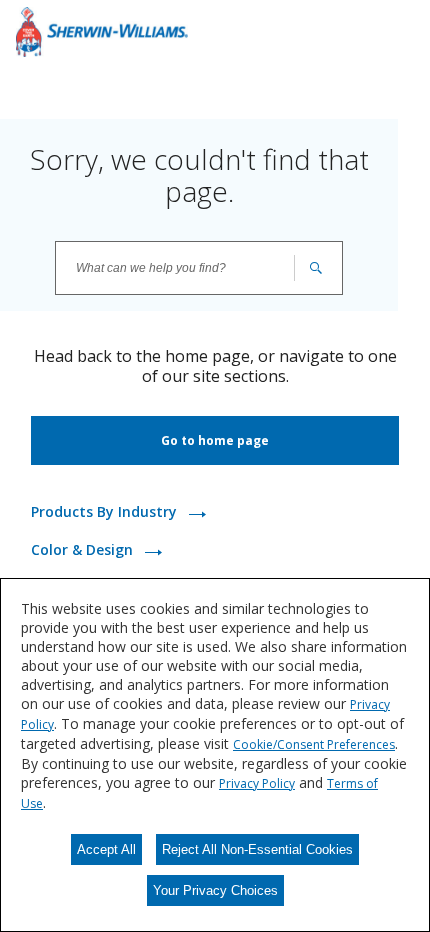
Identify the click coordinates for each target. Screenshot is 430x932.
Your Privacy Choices (215, 890)
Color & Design (84, 549)
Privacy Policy (257, 783)
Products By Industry (106, 511)
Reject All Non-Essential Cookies (257, 849)
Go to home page (215, 440)
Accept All (106, 849)
